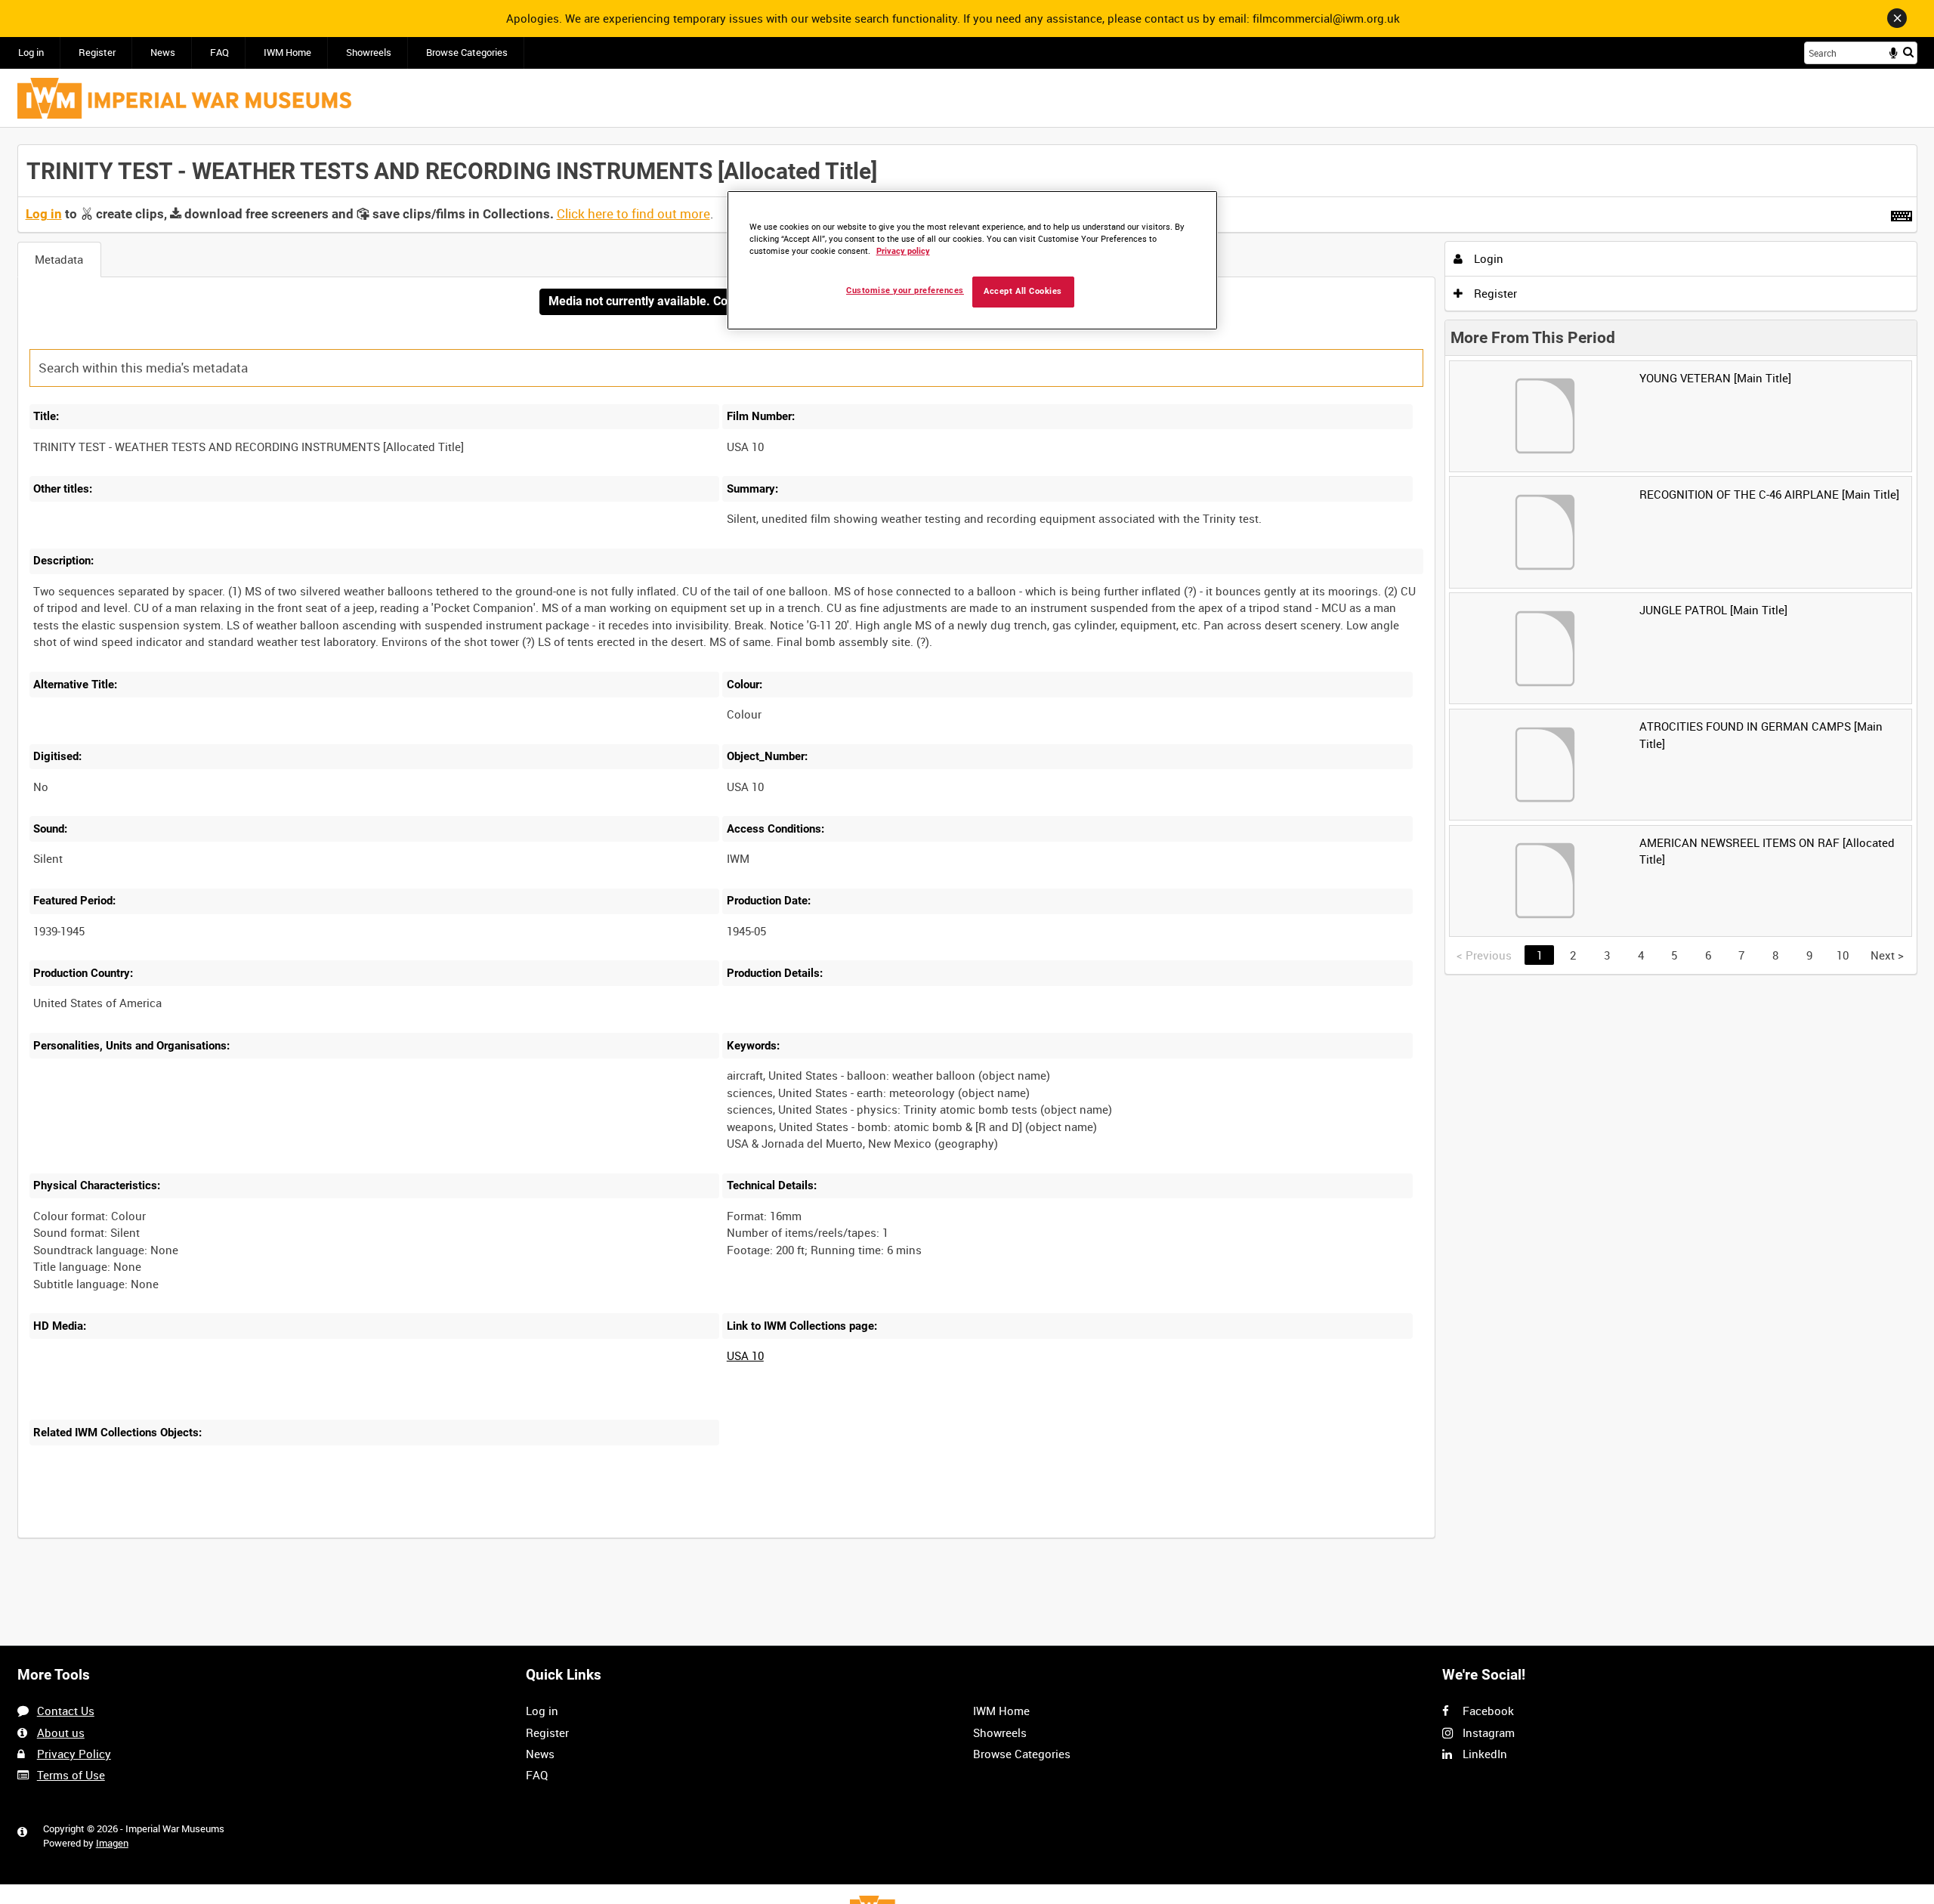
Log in (31, 53)
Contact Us (66, 1711)
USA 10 (745, 1355)
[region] (972, 260)
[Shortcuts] (1902, 213)
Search (1908, 52)
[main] (967, 850)
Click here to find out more (633, 214)
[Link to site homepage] (184, 98)
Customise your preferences (905, 291)
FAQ (219, 53)
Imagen (112, 1843)
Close (1897, 18)
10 (1843, 955)
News (163, 53)
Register (97, 53)
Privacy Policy (74, 1754)
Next (1887, 955)
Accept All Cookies (1023, 291)
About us (61, 1732)
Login (1487, 258)
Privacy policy (903, 251)
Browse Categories (467, 53)
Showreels (369, 53)
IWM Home (287, 53)
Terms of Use (71, 1775)
